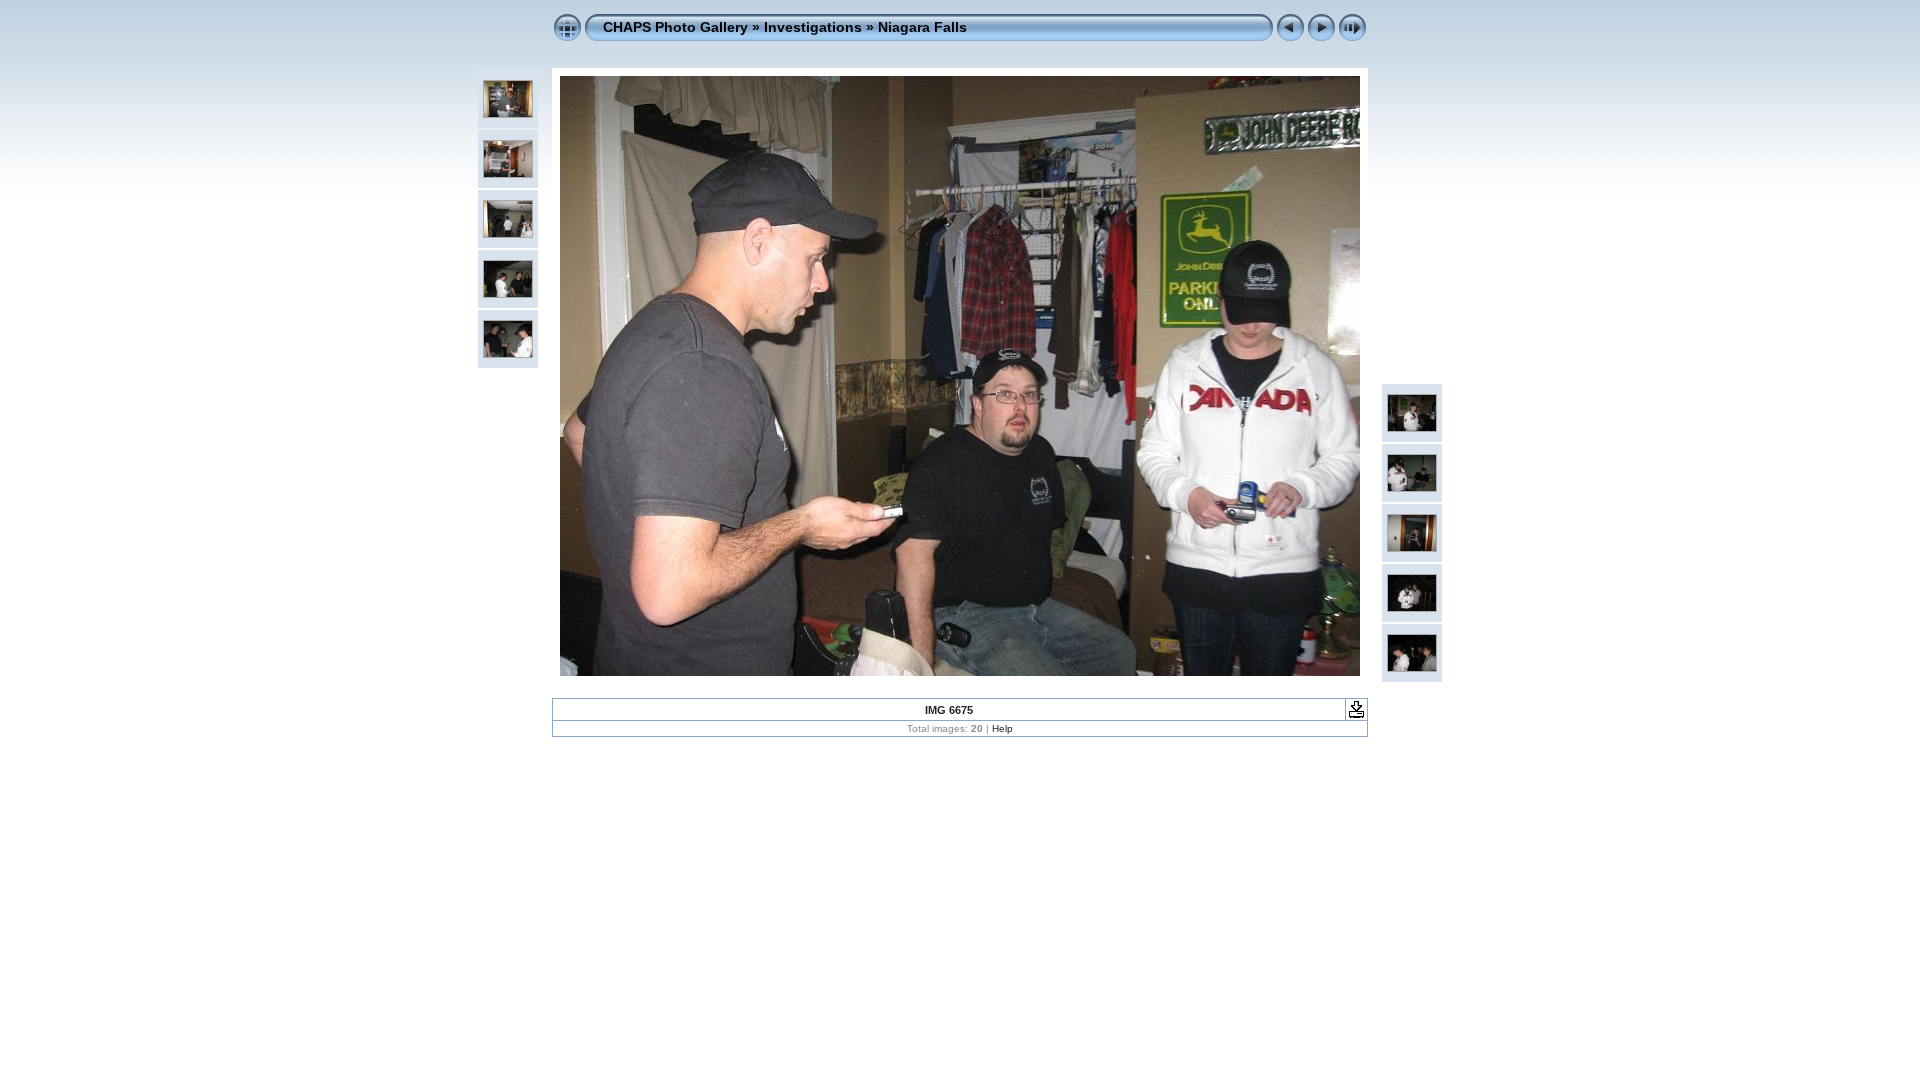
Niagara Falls (922, 27)
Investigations (813, 27)
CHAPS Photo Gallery (675, 27)
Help (1002, 728)
